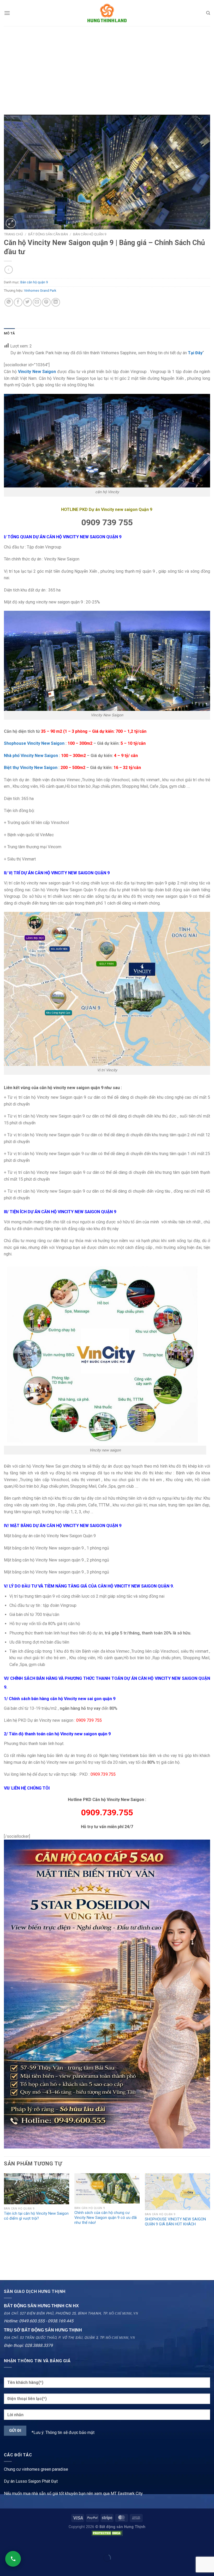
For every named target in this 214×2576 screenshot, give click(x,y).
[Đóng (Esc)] (5, 2545)
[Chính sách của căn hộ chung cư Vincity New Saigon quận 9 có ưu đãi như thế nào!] (107, 2188)
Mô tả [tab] (9, 333)
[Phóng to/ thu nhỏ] (20, 2545)
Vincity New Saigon (37, 372)
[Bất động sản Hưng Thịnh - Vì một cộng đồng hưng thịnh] (107, 13)
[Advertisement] (107, 65)
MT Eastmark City (127, 2493)
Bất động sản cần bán (48, 234)
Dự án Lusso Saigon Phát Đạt (31, 2481)
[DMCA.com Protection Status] (107, 2533)
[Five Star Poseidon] (107, 1994)
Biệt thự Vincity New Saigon (31, 768)
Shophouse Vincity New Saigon (35, 743)
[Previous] (4, 2222)
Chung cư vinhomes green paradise (36, 2469)
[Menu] (7, 13)
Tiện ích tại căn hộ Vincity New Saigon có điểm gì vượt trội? (36, 2216)
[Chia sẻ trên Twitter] (28, 302)
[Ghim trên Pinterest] (46, 302)
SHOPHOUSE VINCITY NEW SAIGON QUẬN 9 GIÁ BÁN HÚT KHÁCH (175, 2222)
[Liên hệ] (13, 2559)
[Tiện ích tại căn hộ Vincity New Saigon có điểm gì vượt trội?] (37, 2189)
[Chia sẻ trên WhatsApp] (9, 302)
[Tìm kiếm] (208, 13)
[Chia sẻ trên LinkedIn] (56, 302)
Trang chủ (13, 234)
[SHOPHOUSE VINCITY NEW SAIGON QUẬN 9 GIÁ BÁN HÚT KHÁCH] (177, 2192)
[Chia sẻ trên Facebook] (18, 302)
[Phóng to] (11, 223)
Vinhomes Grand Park (40, 291)
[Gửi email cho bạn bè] (37, 302)
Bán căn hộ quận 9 (90, 234)
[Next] (210, 2222)
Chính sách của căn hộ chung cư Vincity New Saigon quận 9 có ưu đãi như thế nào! (106, 2218)
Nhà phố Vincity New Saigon (31, 756)
